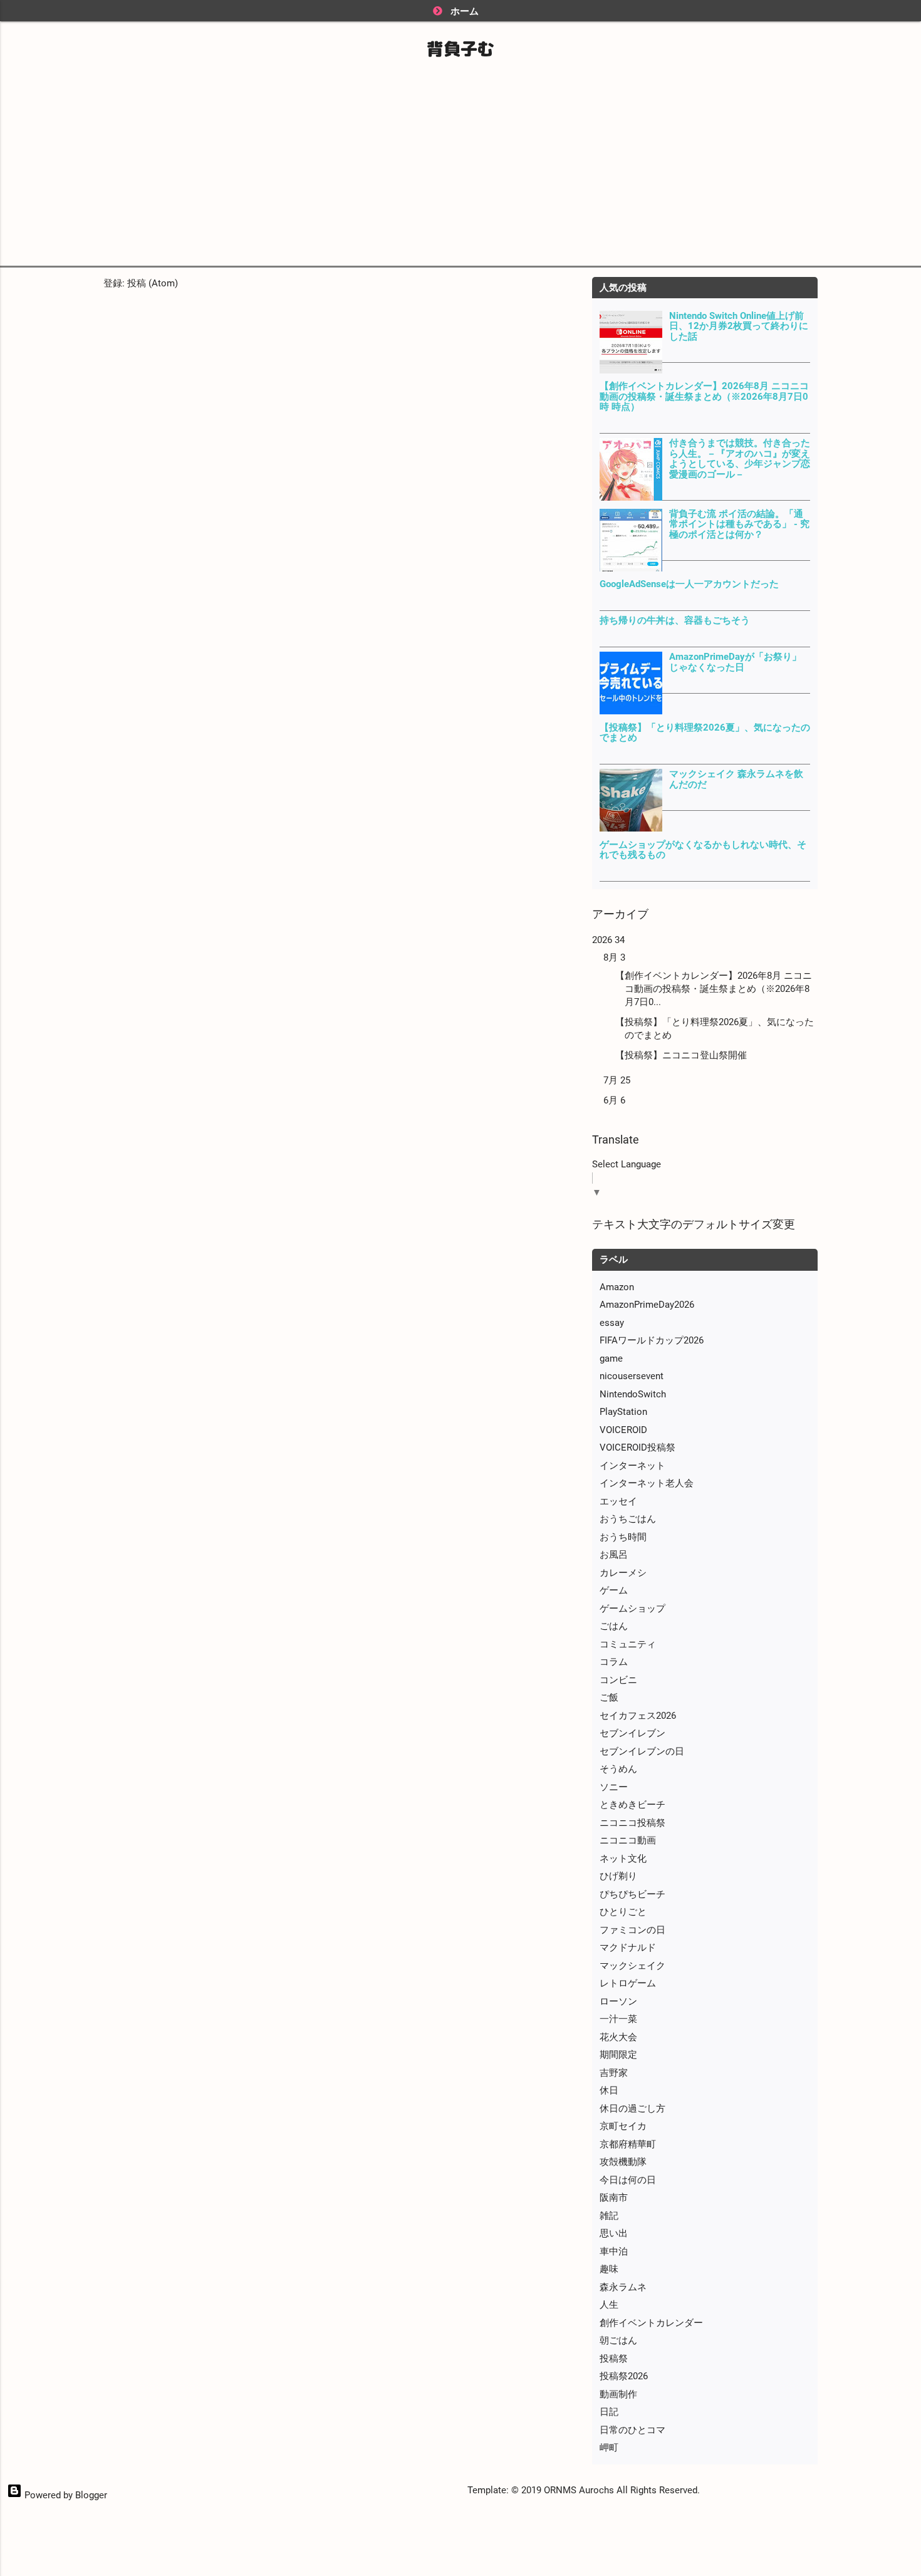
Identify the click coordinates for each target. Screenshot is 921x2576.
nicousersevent (632, 1376)
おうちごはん (628, 1519)
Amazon (617, 1287)
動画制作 (618, 2394)
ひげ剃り (618, 1876)
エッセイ (618, 1501)
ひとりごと (623, 1912)
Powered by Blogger (65, 2495)
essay (612, 1323)
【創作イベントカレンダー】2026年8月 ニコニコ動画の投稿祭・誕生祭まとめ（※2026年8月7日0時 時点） (704, 396)
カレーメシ (623, 1573)
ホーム (465, 11)
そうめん (618, 1769)
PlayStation (623, 1412)
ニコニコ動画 (628, 1840)
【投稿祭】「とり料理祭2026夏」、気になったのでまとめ (705, 733)
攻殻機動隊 (623, 2162)
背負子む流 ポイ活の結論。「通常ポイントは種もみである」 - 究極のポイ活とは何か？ (739, 524)
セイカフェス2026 (638, 1716)
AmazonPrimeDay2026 (647, 1305)
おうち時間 (623, 1537)
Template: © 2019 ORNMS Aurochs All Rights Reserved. (584, 2490)
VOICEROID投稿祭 (637, 1447)
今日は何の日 (628, 2180)
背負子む (460, 49)
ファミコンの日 (632, 1930)
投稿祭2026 (624, 2376)
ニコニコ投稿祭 (632, 1823)
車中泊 (614, 2251)
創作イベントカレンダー (651, 2323)
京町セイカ (623, 2126)
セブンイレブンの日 (642, 1751)
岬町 (609, 2448)
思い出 (614, 2233)
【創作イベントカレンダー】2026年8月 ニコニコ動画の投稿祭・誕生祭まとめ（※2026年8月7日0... (714, 989)
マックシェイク (632, 1966)
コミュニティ (628, 1644)
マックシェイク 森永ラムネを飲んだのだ (736, 779)
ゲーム (614, 1590)
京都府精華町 (628, 2144)
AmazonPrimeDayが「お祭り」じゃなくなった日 (735, 662)
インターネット (632, 1466)
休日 (609, 2090)
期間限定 (618, 2055)
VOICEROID (623, 1430)
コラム (614, 1662)
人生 (609, 2305)
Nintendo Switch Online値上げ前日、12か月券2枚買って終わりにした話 (739, 326)
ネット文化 (623, 1859)
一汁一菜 (618, 2019)
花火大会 (618, 2037)
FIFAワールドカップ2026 (652, 1340)
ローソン (618, 2001)
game (611, 1358)
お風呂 (614, 1555)
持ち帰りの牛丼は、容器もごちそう (675, 620)
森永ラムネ (623, 2287)
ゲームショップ (632, 1609)
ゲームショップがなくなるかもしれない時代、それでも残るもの (703, 850)
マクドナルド (628, 1948)
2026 (608, 940)
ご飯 (609, 1697)
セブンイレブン (632, 1733)
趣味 (609, 2269)
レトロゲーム (628, 1983)
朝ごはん (618, 2340)
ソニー (614, 1787)
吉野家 (614, 2073)
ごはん (614, 1626)
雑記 (609, 2216)
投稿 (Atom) (153, 283)
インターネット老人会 (647, 1483)
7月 (617, 1080)
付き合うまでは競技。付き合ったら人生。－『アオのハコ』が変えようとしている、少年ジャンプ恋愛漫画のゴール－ (740, 459)
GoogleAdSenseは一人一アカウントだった (689, 584)
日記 (609, 2412)
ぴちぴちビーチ (632, 1894)
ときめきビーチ (632, 1805)
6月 (614, 1100)
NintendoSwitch (633, 1394)
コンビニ (618, 1680)
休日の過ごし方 (632, 2109)
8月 (614, 957)
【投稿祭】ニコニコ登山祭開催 (681, 1055)
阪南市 (614, 2198)
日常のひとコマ (632, 2430)
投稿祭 (614, 2359)
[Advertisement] (460, 162)
